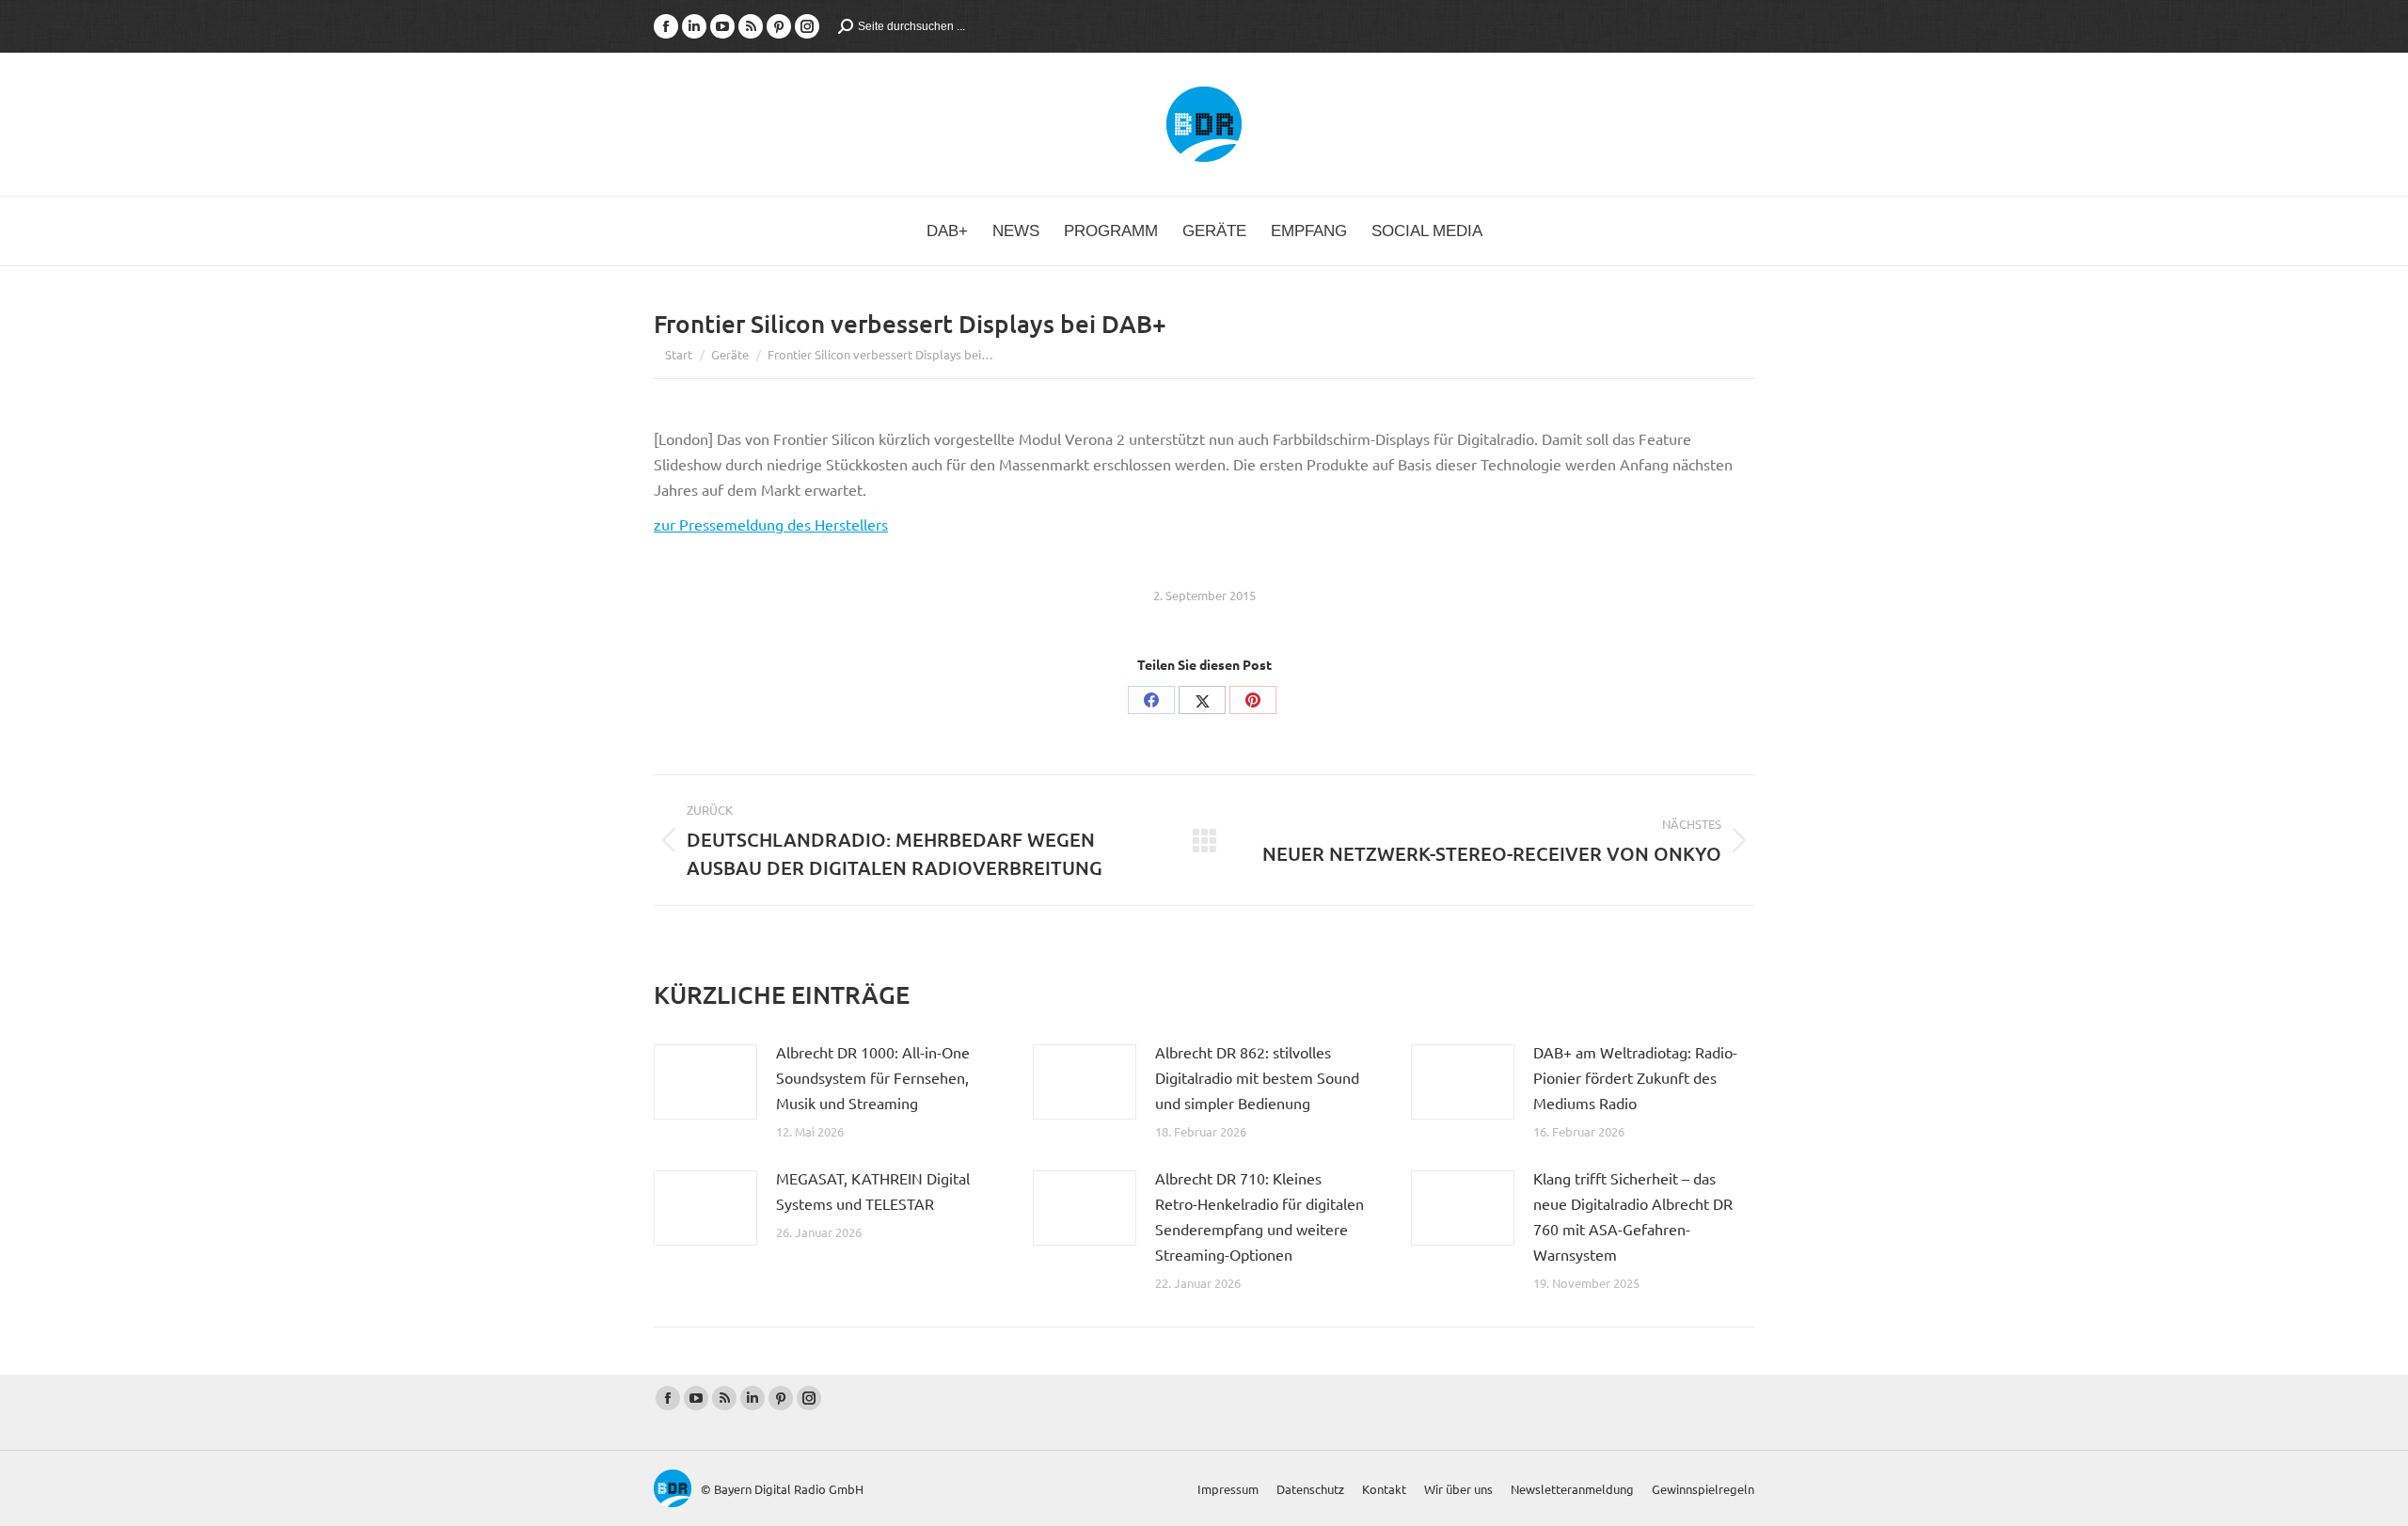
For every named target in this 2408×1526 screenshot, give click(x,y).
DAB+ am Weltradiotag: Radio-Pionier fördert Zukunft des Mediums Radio (1635, 1077)
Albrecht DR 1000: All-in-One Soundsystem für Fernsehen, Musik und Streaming (873, 1077)
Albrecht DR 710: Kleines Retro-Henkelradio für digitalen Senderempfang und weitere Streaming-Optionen (1259, 1216)
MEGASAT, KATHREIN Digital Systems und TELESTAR (873, 1191)
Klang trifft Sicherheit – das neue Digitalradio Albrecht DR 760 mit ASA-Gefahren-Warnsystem (1633, 1216)
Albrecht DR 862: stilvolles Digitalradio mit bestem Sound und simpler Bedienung (1257, 1077)
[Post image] (705, 1082)
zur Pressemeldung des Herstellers (771, 524)
